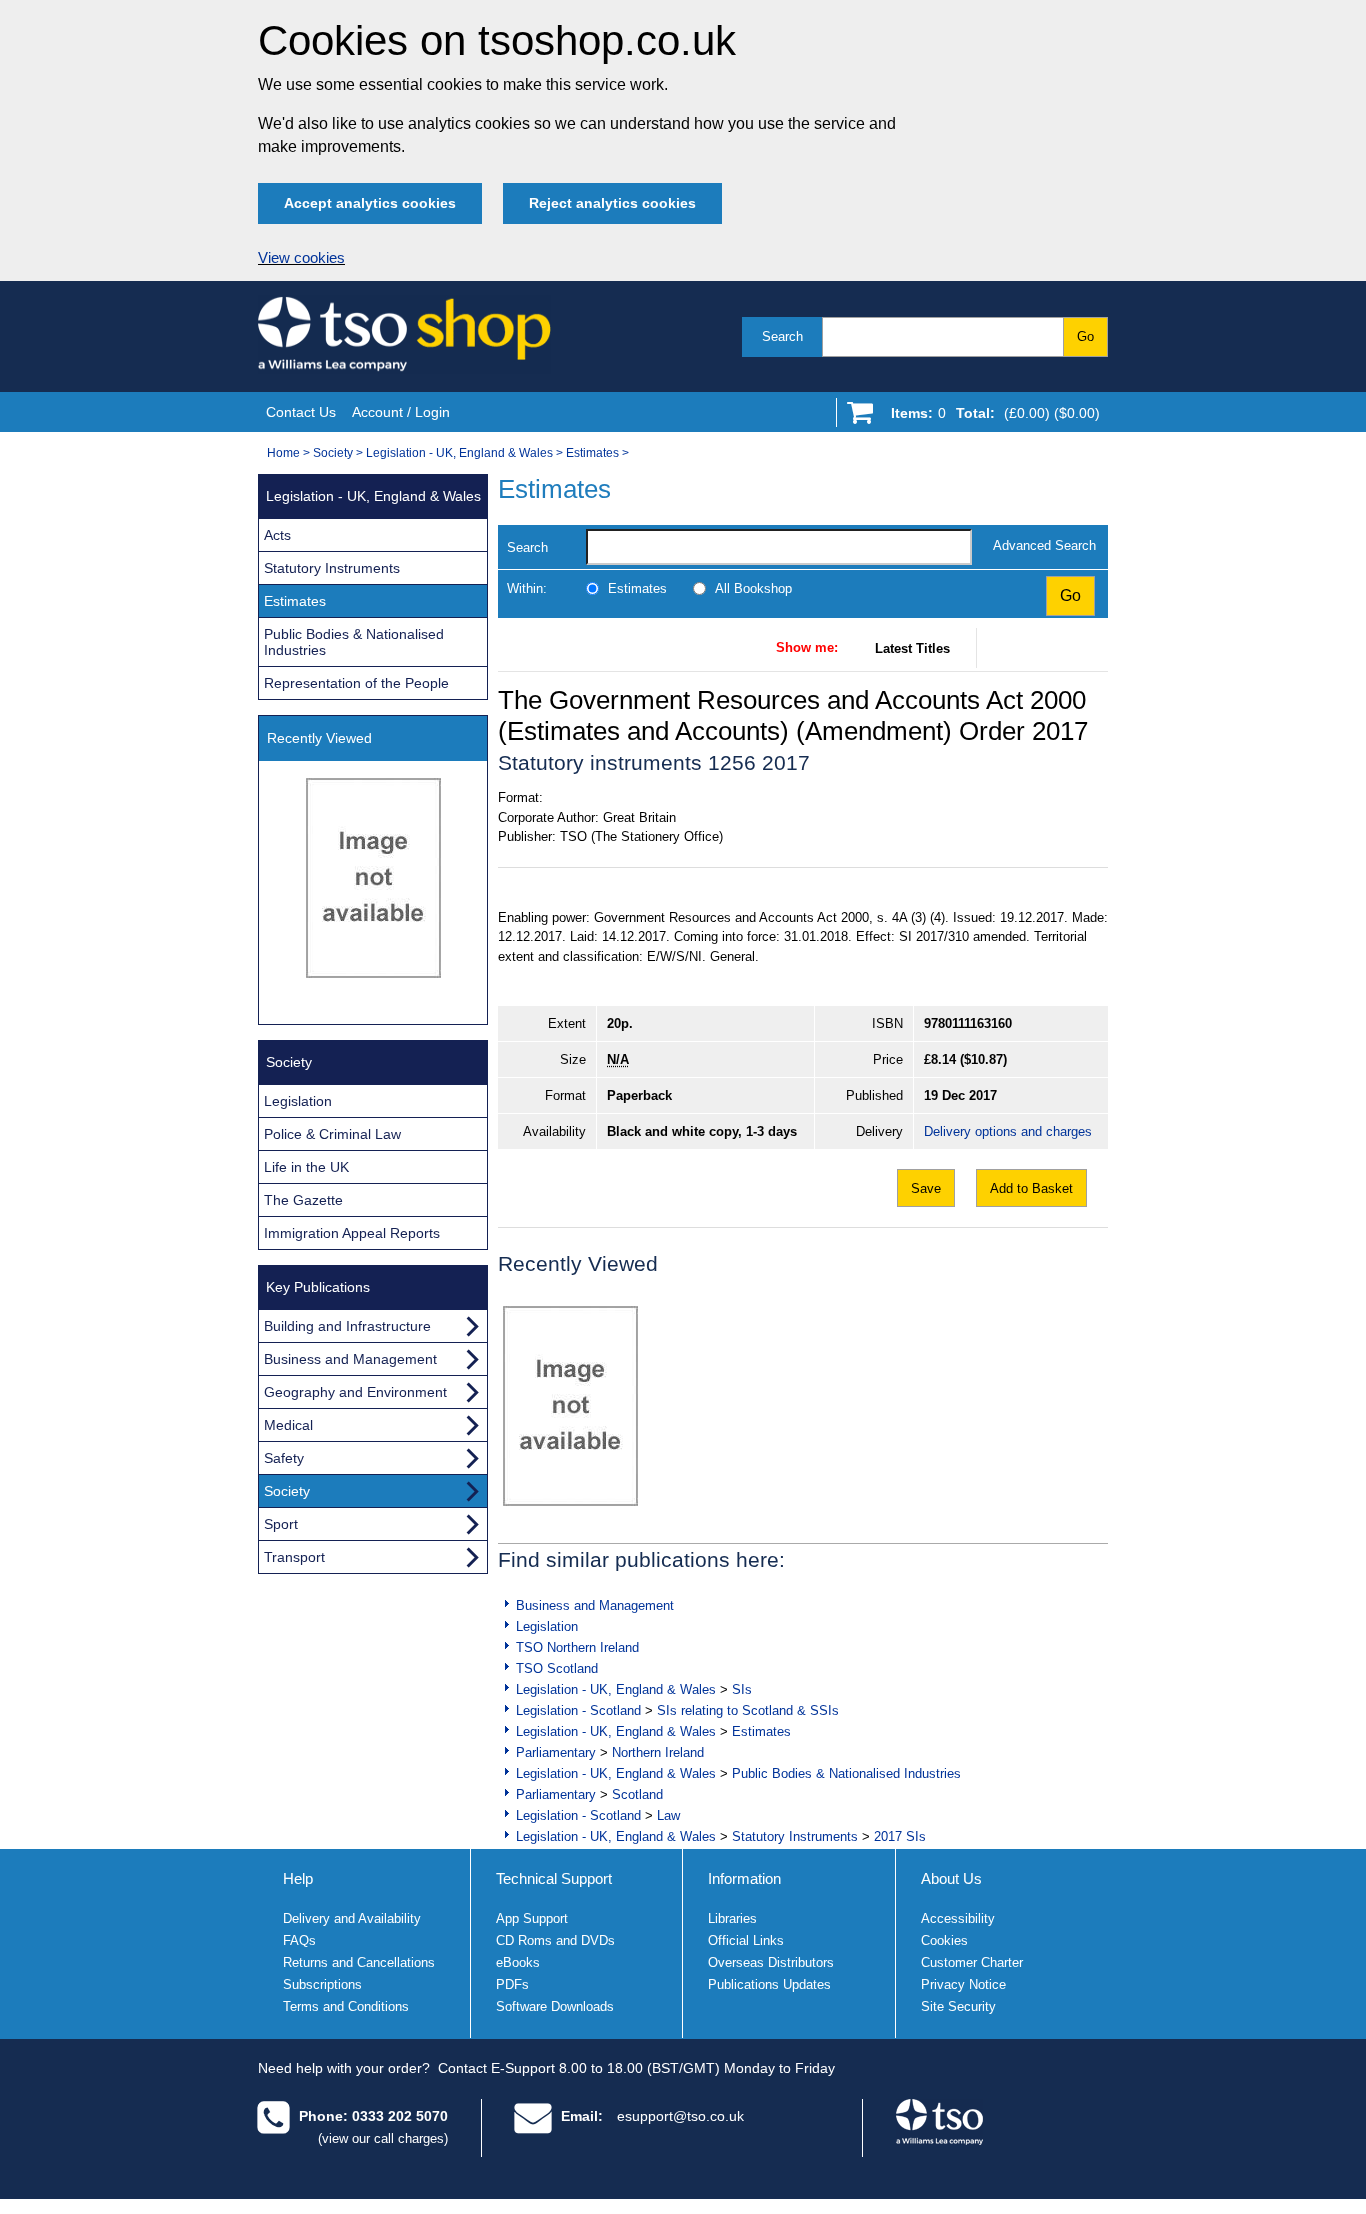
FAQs (299, 1940)
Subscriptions (322, 1984)
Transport (294, 1557)
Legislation (547, 1626)
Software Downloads (555, 2006)
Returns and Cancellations (359, 1962)
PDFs (512, 1984)
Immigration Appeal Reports (352, 1233)
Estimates (592, 453)
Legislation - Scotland (578, 1710)
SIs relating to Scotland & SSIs (748, 1710)
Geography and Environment (355, 1392)
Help (298, 1878)
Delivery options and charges (1008, 1131)
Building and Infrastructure (347, 1326)
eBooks (518, 1962)
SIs (742, 1689)
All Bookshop (753, 588)
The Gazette (303, 1200)
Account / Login (401, 412)
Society (333, 453)
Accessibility (958, 1918)
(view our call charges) (383, 2138)
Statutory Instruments (795, 1836)
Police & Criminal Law (332, 1134)
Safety (284, 1458)
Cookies (944, 1940)
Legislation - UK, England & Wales (459, 453)
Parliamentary (556, 1752)
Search (782, 336)
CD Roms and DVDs (555, 1940)
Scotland (637, 1794)
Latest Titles (912, 648)
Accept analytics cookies (370, 203)
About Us (951, 1878)
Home (283, 453)
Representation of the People (356, 683)
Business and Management (595, 1605)
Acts (277, 535)
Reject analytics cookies (612, 203)
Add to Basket (1031, 1188)
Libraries (732, 1918)
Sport (281, 1524)
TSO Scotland (557, 1668)
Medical (288, 1425)
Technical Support (554, 1878)
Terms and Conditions (346, 2006)
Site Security (958, 2006)
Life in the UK (306, 1167)
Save (926, 1188)
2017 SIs (900, 1836)
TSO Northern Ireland (577, 1647)
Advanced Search (1044, 545)
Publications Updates (769, 1984)
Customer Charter (972, 1962)
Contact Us (301, 412)
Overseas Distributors (771, 1962)
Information (744, 1878)
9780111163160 (968, 1023)
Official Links (746, 1940)
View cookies (301, 258)
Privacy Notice (963, 1984)
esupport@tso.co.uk (680, 2116)
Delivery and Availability (352, 1918)
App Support (532, 1918)
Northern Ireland (658, 1752)
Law (668, 1815)
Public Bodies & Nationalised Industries (846, 1773)
